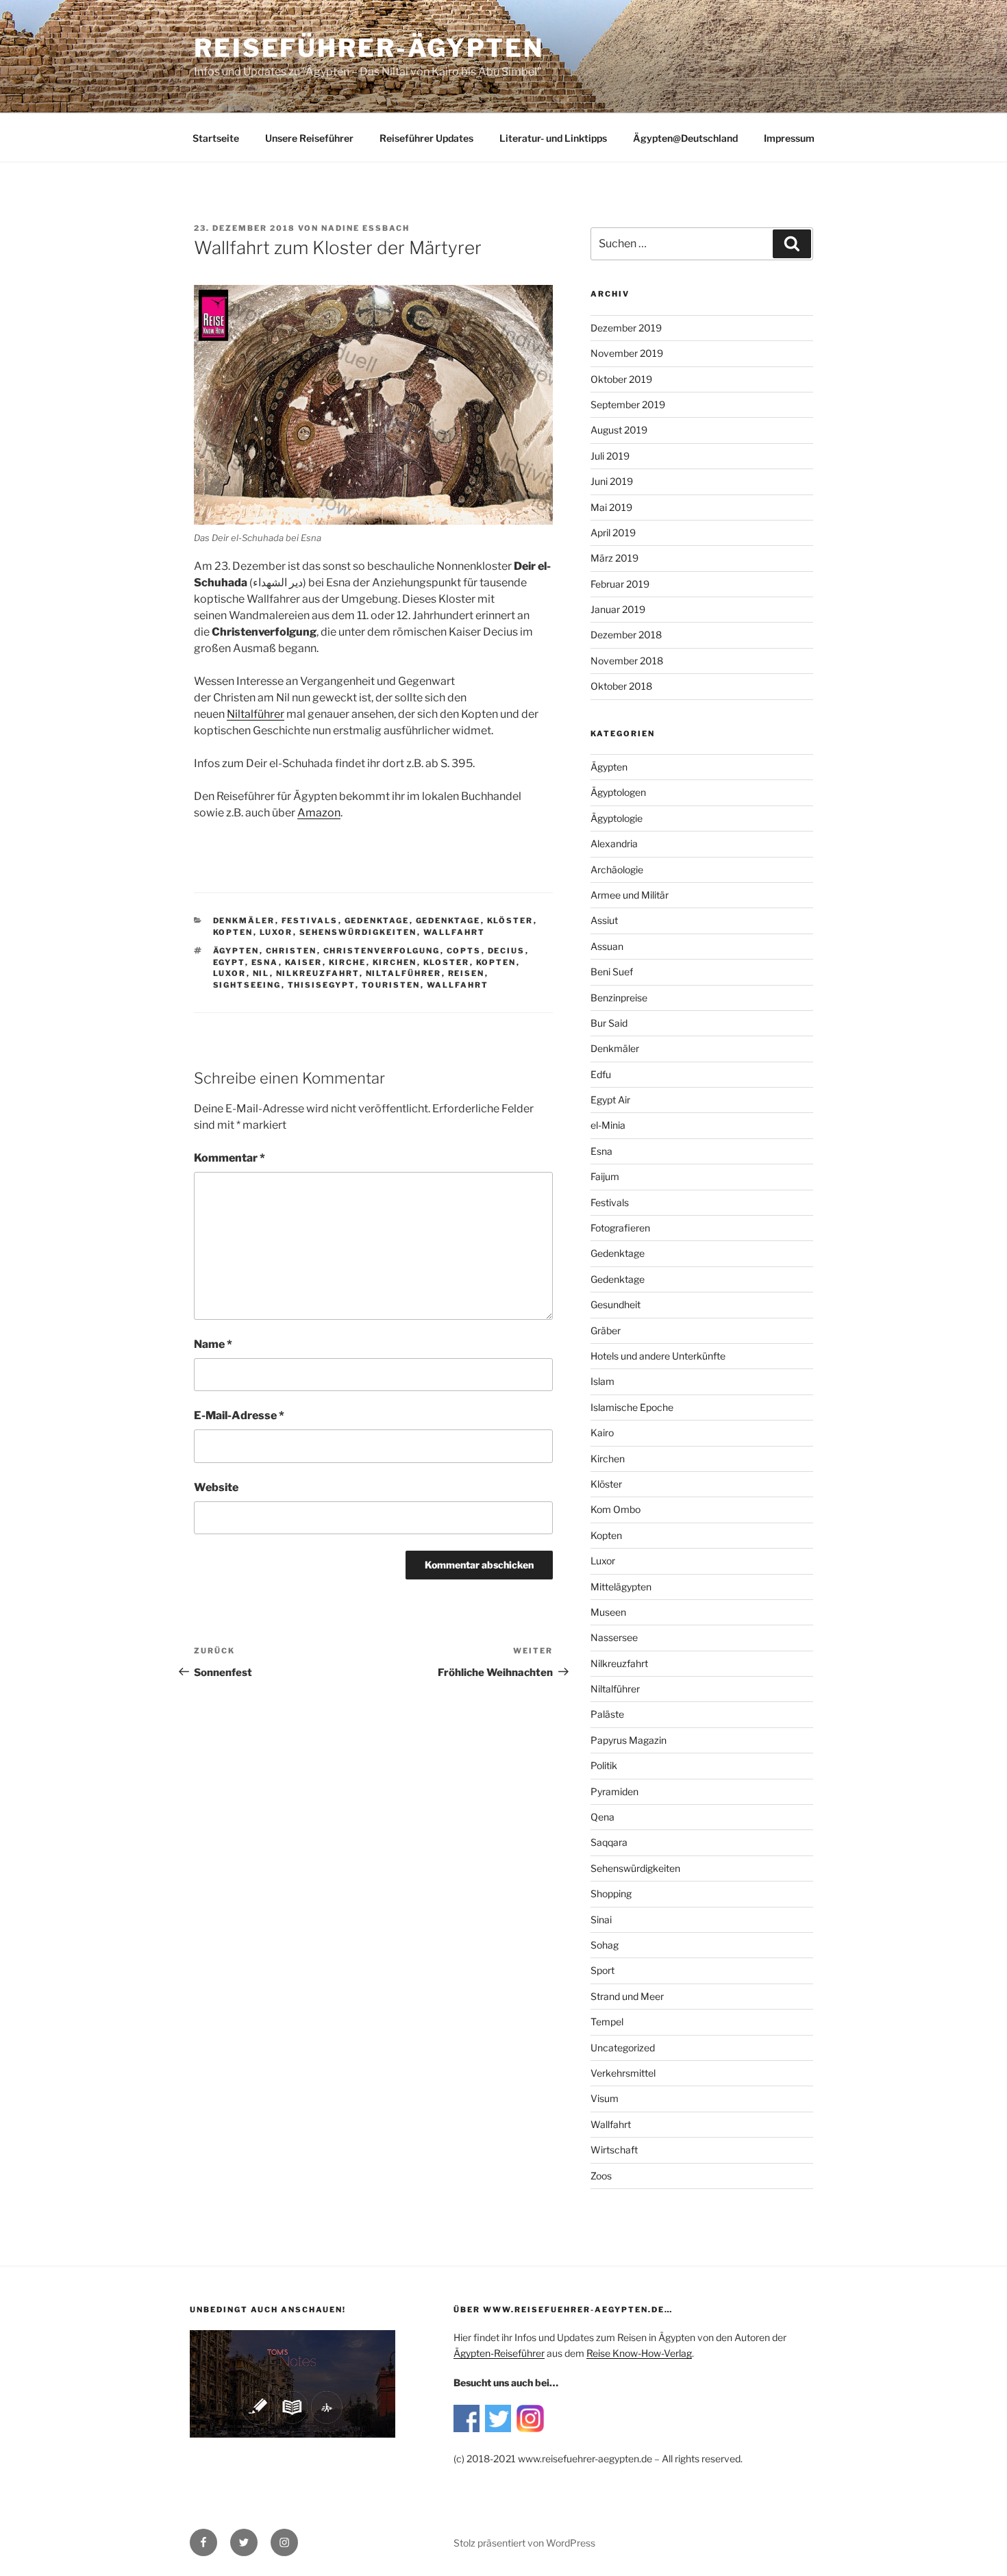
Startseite (216, 138)
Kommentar (229, 1158)
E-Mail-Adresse (239, 1415)
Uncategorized (623, 2048)
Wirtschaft (614, 2150)
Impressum (789, 138)
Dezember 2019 (626, 328)
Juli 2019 (610, 456)
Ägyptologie (617, 818)
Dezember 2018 (626, 635)
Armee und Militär (630, 895)
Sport (602, 1970)
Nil (261, 973)
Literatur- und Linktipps (553, 138)
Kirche (348, 962)
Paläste (607, 1714)
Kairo (602, 1433)
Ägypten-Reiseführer (499, 2353)
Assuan (607, 946)
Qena (602, 1817)
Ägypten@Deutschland (685, 138)
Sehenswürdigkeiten (358, 932)
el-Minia (608, 1125)
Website (216, 1487)
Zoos (601, 2176)
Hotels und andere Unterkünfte (658, 1356)
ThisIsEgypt (322, 985)
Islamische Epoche (632, 1407)
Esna (265, 962)
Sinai (601, 1920)
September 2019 (628, 404)
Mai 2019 (611, 507)
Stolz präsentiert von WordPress (524, 2543)
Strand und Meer (627, 1996)
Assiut (604, 920)
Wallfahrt (455, 932)
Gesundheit (616, 1304)
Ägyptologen (618, 792)
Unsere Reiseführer (309, 138)
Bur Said (609, 1023)
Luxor (276, 932)
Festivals (310, 921)
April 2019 (613, 533)
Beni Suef (612, 972)
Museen (608, 1612)
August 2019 (619, 430)
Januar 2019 (618, 609)
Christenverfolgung (382, 951)
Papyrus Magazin (629, 1740)
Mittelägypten (621, 1587)
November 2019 (627, 353)
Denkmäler (244, 921)
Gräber (606, 1330)
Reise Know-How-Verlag (639, 2353)
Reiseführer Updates (426, 138)
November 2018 (627, 661)
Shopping (611, 1893)
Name (213, 1344)
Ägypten (236, 951)
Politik (604, 1765)
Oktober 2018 (621, 686)
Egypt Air (610, 1100)
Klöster (510, 921)
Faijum (605, 1176)
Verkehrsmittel (623, 2073)
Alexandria (614, 843)
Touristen (391, 985)
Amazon (319, 813)
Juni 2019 (612, 481)
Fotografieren (620, 1228)
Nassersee (614, 1637)
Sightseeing (247, 985)
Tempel (607, 2022)
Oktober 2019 (621, 379)
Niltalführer (404, 973)
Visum (605, 2098)
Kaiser (304, 962)
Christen (291, 951)
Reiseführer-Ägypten (369, 48)
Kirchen (395, 962)
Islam (602, 1381)
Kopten (233, 932)
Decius (507, 951)
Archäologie (617, 870)
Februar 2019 (620, 584)
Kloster (447, 962)
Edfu (601, 1074)
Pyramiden (614, 1791)
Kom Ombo (616, 1509)
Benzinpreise (619, 998)
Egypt (229, 962)
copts (464, 951)
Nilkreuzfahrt (318, 973)
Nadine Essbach (365, 228)
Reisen (467, 973)
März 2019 (614, 558)
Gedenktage (377, 921)
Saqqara (609, 1842)
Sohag (605, 1945)
